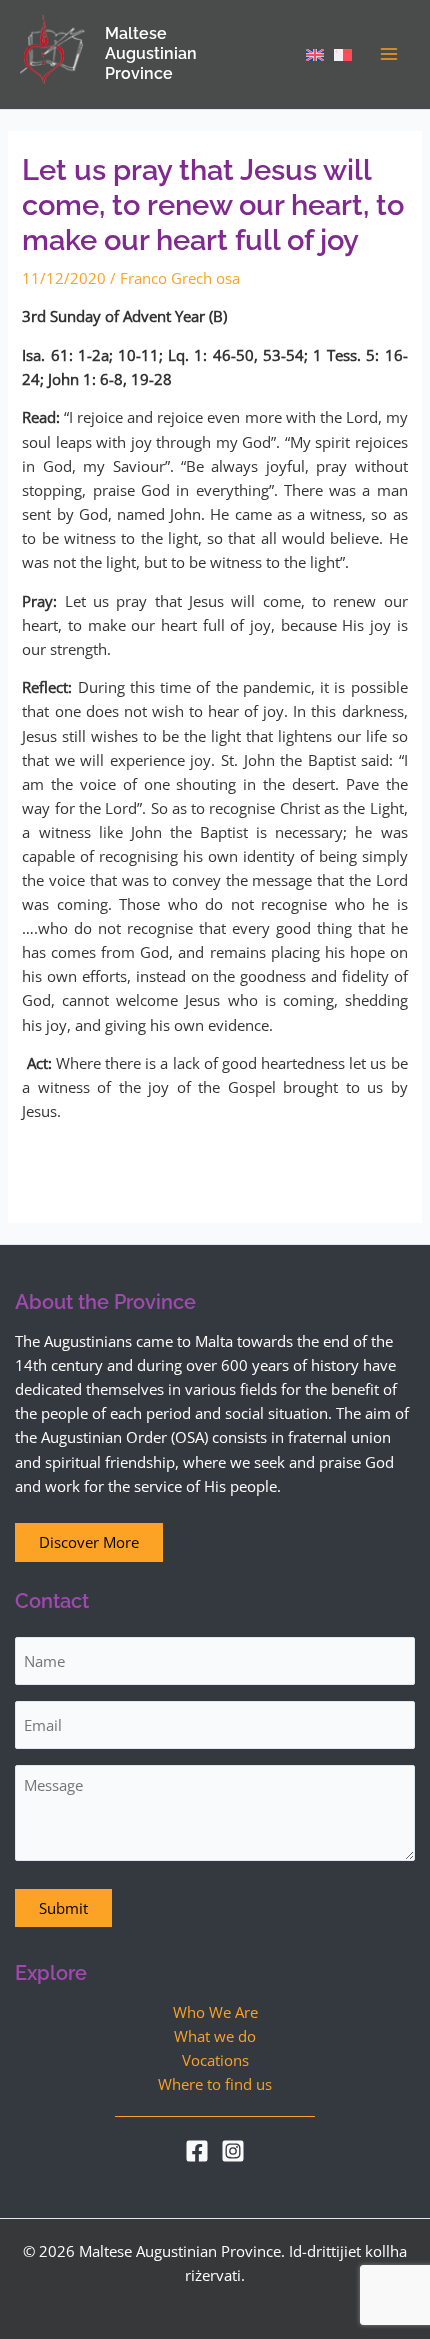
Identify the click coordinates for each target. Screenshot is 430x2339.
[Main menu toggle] (389, 54)
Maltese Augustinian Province (151, 53)
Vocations (215, 2060)
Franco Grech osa (180, 278)
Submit (63, 1908)
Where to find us (215, 2084)
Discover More (89, 1542)
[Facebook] (197, 2151)
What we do (215, 2036)
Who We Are (215, 2012)
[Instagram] (233, 2151)
